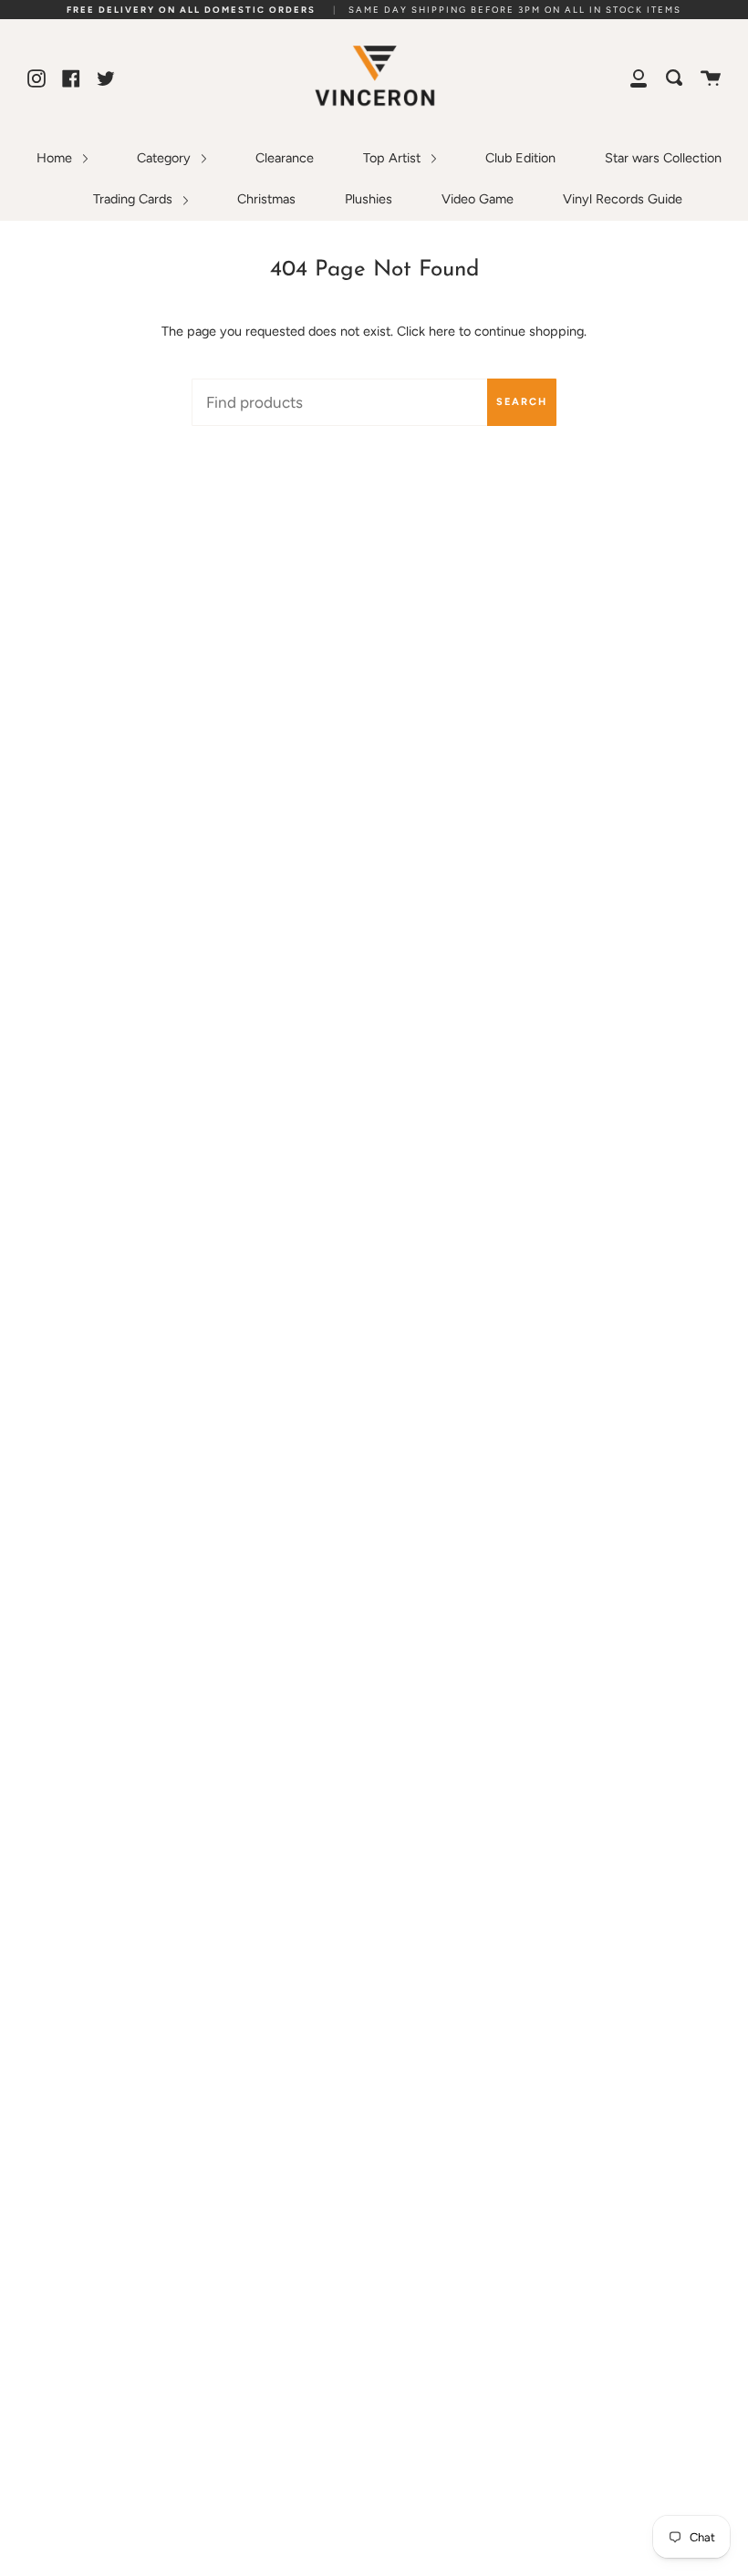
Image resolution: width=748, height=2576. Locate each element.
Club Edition (520, 158)
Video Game (478, 199)
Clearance (285, 158)
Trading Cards (135, 199)
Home (56, 158)
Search (522, 402)
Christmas (266, 199)
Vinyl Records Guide (623, 199)
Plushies (369, 199)
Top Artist (394, 158)
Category (166, 158)
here (442, 331)
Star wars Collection (663, 158)
